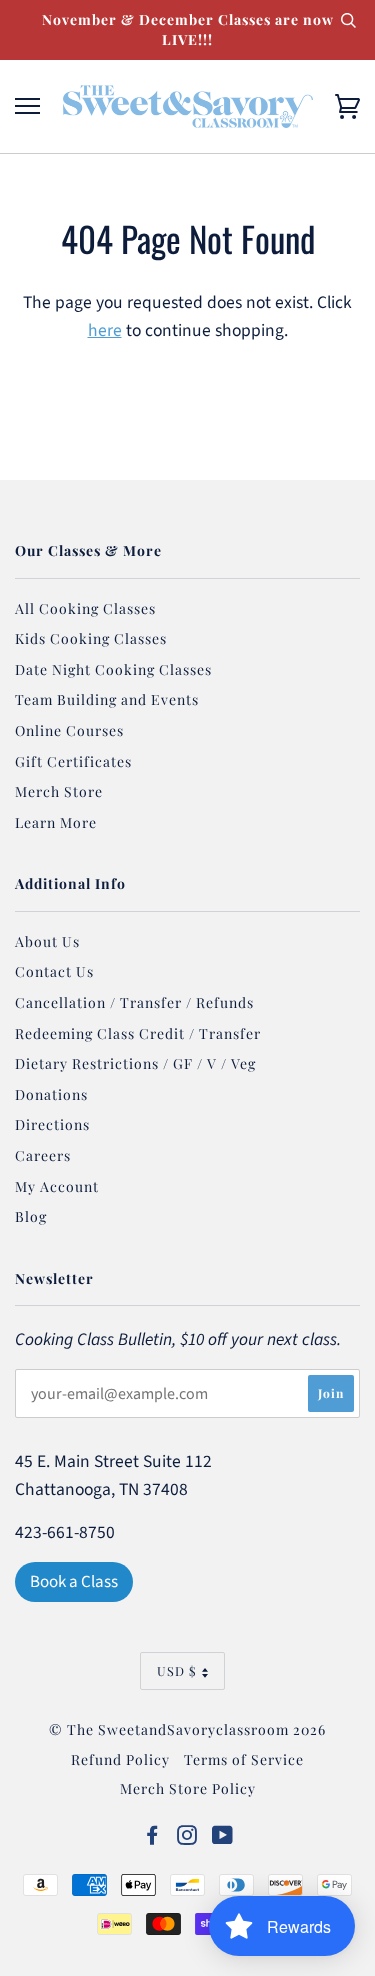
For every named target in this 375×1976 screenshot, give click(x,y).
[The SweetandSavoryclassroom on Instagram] (187, 1837)
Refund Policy (120, 1759)
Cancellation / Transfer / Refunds (134, 1002)
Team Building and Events (107, 699)
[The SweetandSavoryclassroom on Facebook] (152, 1837)
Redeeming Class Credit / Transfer (138, 1033)
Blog (31, 1216)
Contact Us (54, 971)
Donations (51, 1094)
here (105, 330)
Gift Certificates (73, 761)
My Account (57, 1186)
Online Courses (69, 730)
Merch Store (59, 791)
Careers (43, 1155)
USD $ (177, 1670)
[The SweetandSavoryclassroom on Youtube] (223, 1837)
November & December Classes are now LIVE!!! (188, 29)
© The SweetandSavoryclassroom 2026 (187, 1729)
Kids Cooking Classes (91, 638)
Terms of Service (244, 1759)
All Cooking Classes (85, 608)
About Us (47, 941)
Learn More (56, 822)
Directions (52, 1124)
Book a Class (74, 1582)
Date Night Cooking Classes (113, 669)
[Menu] (27, 106)
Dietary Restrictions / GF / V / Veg (135, 1063)
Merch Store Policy (188, 1788)
